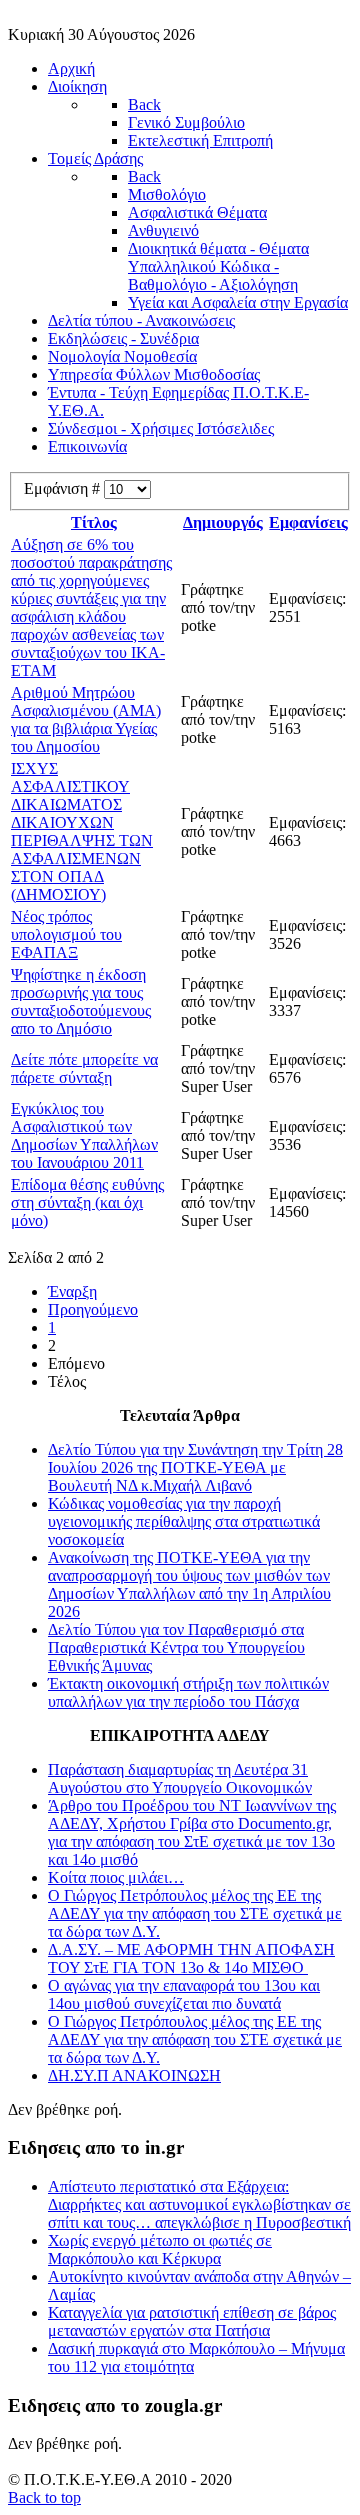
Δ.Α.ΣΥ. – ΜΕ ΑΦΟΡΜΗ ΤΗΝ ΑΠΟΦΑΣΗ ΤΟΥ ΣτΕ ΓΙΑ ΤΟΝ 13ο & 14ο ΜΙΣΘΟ (191, 1958)
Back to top (44, 2497)
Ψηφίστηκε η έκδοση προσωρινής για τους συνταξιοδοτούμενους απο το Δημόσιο (81, 1001)
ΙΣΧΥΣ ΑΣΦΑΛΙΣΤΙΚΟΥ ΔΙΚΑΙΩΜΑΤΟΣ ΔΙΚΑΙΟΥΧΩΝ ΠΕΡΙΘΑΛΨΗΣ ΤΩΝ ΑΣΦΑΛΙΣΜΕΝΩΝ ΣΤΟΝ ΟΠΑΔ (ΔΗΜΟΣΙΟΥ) (82, 831)
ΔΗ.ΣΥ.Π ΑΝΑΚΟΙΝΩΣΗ (134, 2075)
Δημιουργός (223, 522)
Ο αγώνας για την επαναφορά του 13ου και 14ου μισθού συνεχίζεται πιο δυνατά (184, 1994)
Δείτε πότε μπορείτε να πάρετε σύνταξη (84, 1068)
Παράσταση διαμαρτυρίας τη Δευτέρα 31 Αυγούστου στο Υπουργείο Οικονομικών (180, 1778)
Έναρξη (72, 1291)
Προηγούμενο (93, 1309)
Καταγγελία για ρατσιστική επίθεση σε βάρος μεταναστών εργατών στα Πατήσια (192, 2321)
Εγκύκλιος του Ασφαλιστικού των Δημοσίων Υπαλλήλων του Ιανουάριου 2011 (84, 1135)
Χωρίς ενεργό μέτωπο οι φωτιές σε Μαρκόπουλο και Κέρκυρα (160, 2249)
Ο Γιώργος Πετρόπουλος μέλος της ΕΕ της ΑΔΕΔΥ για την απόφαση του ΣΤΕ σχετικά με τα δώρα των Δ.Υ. (195, 1913)
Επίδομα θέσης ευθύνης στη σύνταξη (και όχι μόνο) (87, 1202)
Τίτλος (94, 522)
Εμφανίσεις (308, 522)
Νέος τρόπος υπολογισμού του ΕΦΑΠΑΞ (66, 934)
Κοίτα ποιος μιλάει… (116, 1877)
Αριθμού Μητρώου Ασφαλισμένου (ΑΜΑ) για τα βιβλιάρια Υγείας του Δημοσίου (86, 719)
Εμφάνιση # (64, 488)
